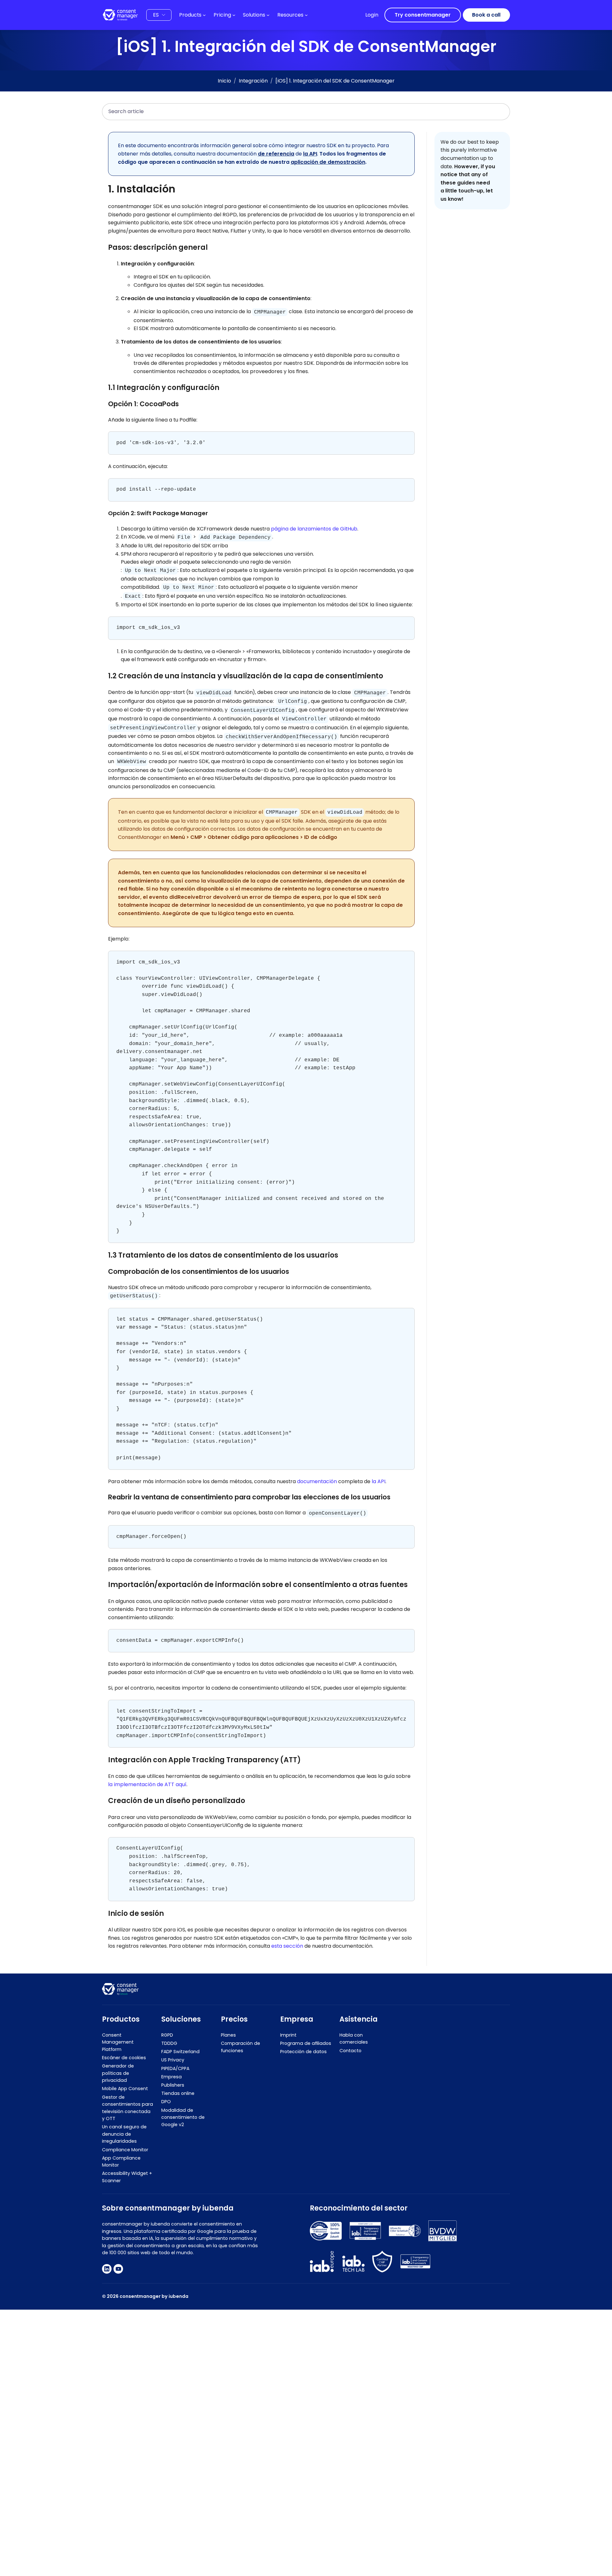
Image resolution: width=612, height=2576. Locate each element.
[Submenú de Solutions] (268, 15)
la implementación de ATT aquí (147, 1784)
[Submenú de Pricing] (234, 15)
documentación (317, 1481)
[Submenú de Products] (204, 15)
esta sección (287, 1946)
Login (372, 15)
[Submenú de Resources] (306, 15)
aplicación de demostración (328, 162)
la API (310, 154)
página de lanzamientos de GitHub (314, 529)
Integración (253, 81)
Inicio (224, 81)
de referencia (276, 154)
